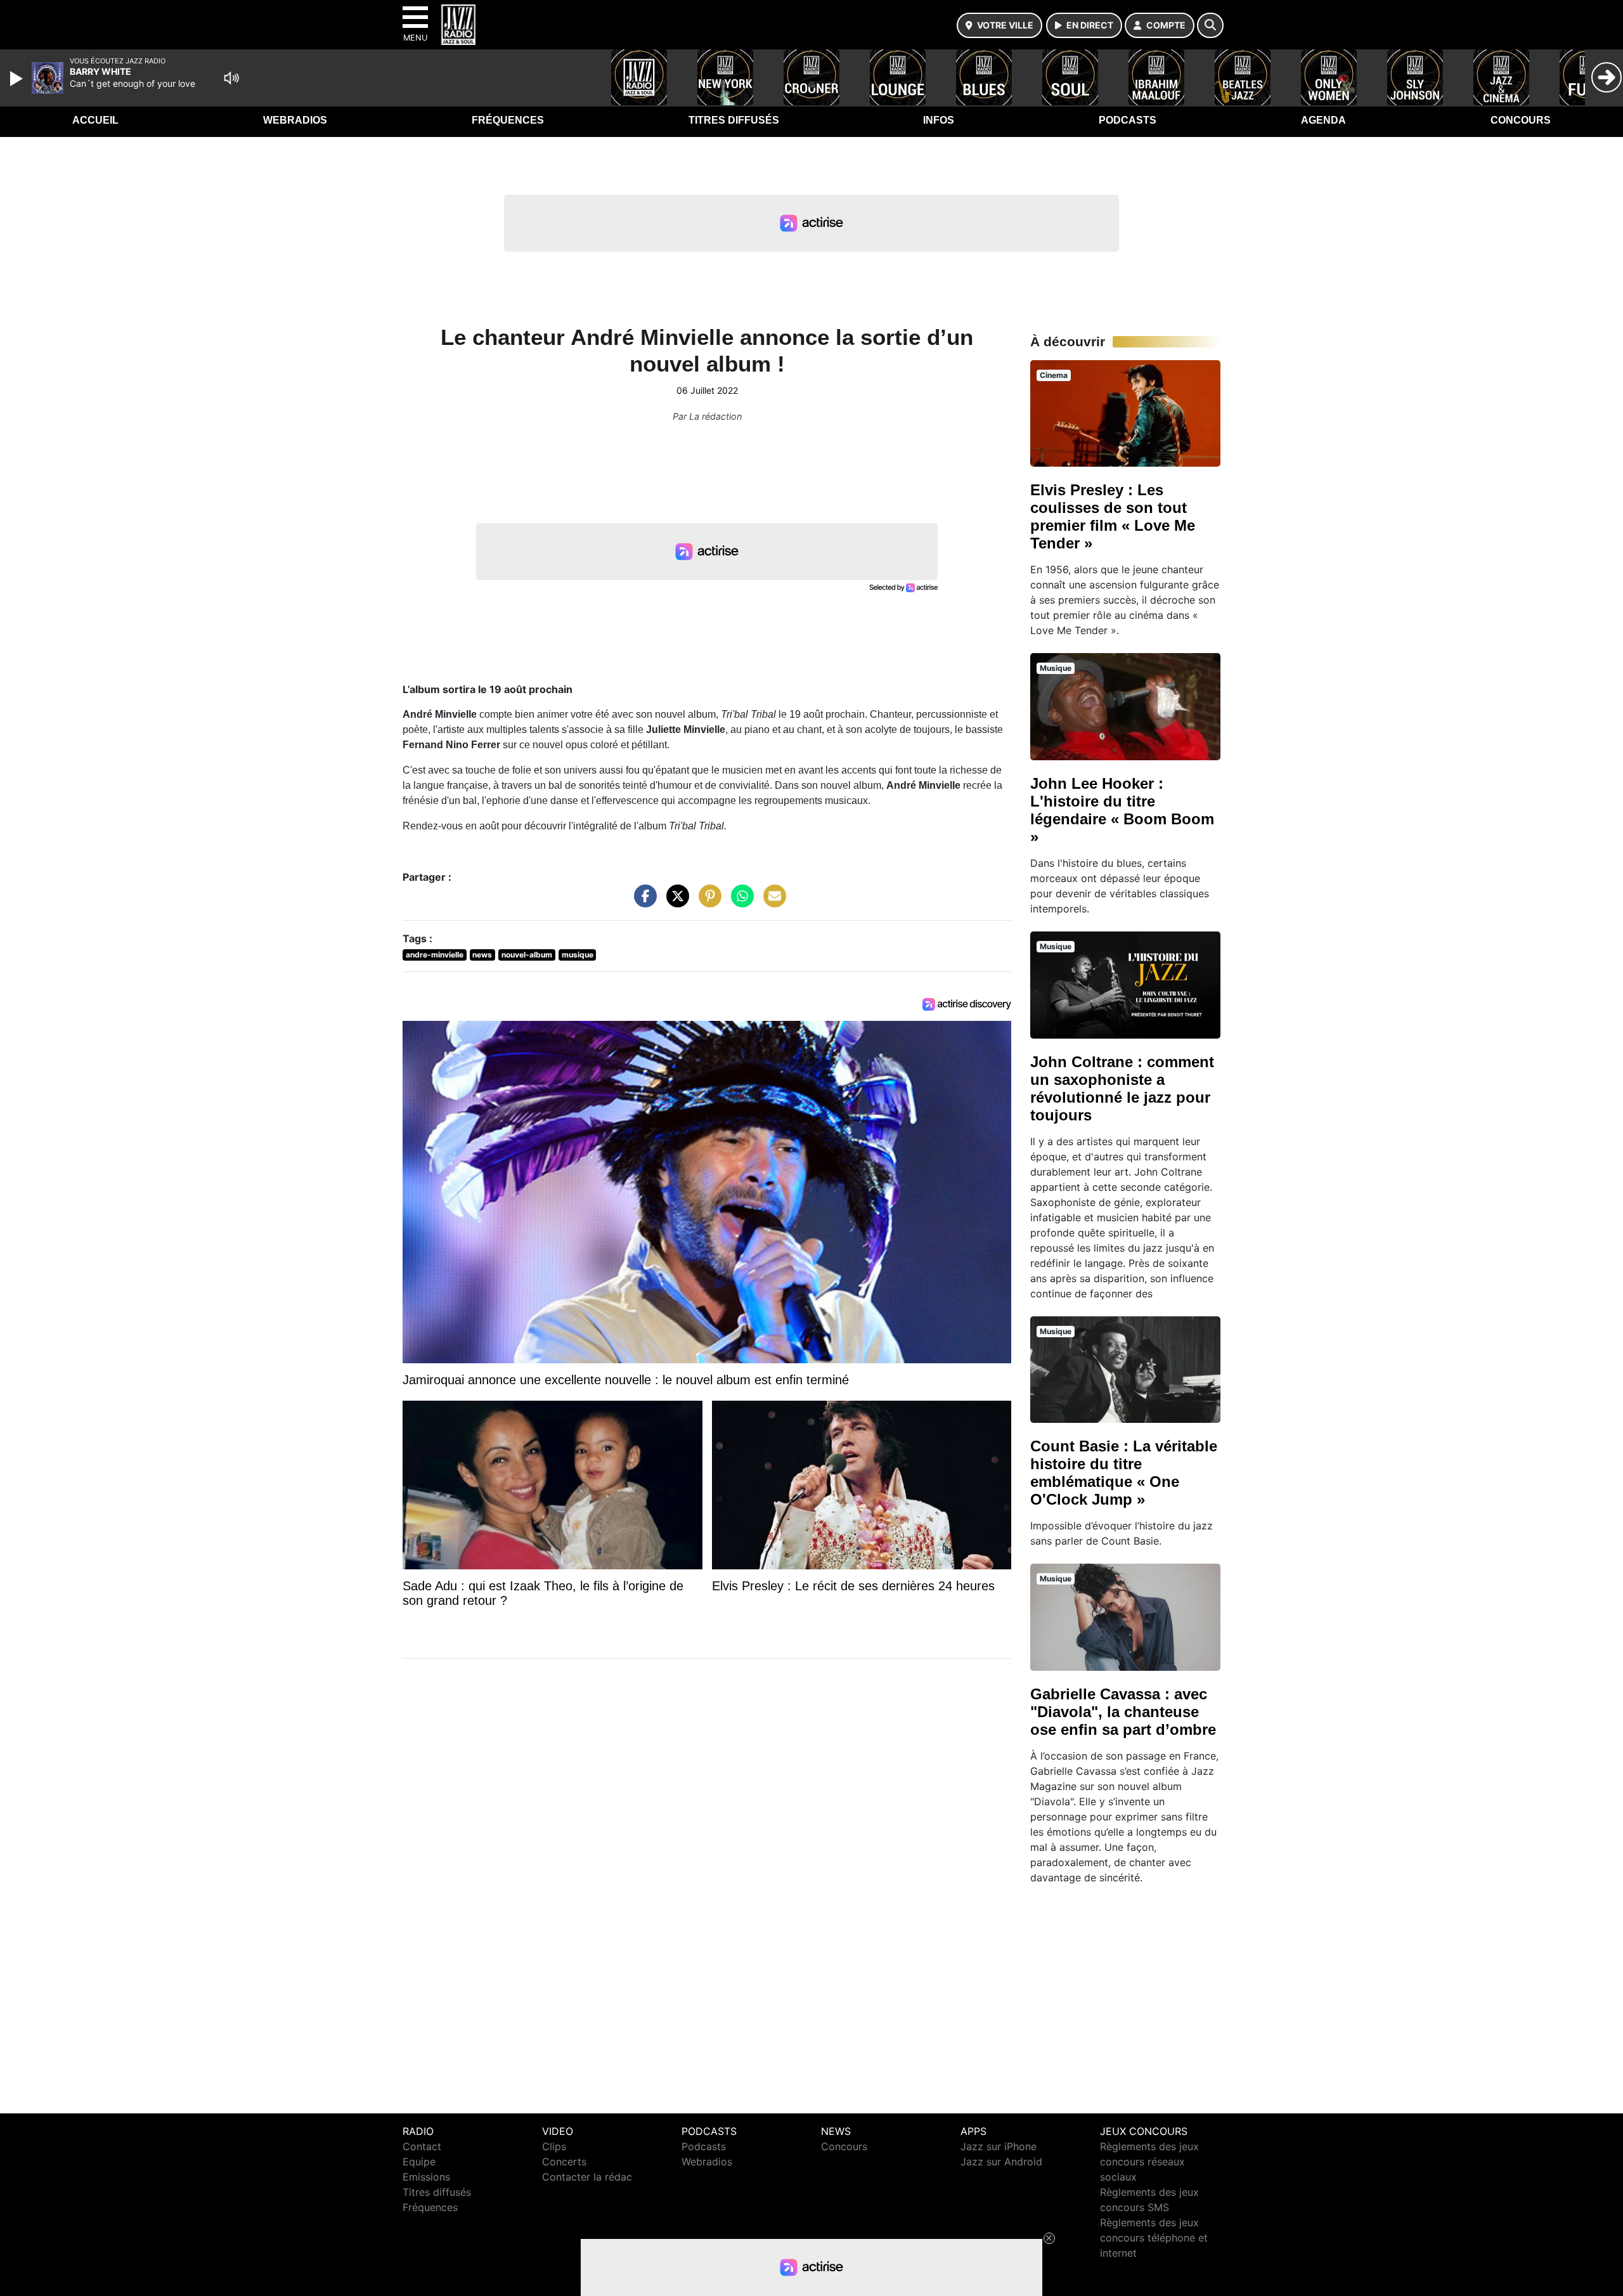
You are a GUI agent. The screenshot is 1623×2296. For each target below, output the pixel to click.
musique (578, 955)
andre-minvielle (435, 955)
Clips (554, 2146)
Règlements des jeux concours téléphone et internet (1154, 2238)
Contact (422, 2146)
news (482, 955)
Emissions (426, 2177)
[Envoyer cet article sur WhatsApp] (739, 902)
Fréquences (508, 120)
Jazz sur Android (1001, 2162)
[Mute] (231, 78)
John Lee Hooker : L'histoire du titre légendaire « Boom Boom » (1122, 810)
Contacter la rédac (587, 2177)
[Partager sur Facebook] (642, 902)
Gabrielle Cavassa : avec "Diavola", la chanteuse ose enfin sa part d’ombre (1123, 1712)
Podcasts (1128, 120)
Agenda (1323, 120)
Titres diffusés (734, 120)
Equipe (419, 2162)
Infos (939, 120)
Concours (1521, 120)
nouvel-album (527, 955)
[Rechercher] (1210, 25)
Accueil (95, 120)
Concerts (564, 2162)
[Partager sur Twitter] (675, 902)
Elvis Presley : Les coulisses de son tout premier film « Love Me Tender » (1113, 516)
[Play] (18, 79)
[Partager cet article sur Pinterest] (707, 902)
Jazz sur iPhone (999, 2146)
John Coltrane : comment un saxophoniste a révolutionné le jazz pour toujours (1122, 1088)
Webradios (295, 120)
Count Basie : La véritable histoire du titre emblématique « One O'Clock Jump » (1124, 1473)
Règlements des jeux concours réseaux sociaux (1149, 2162)
